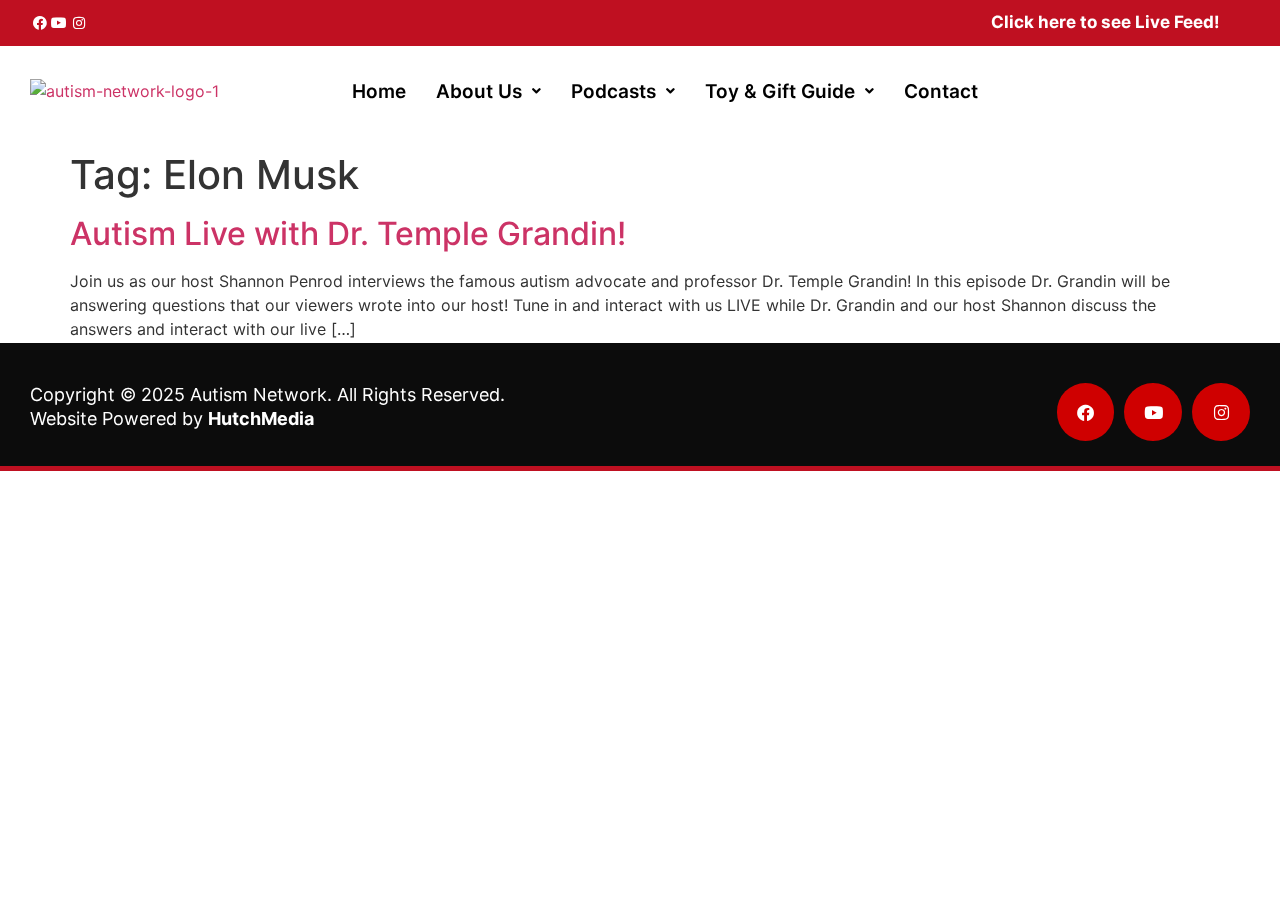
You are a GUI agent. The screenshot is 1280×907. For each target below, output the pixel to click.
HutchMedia (261, 418)
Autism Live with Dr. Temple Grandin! (348, 233)
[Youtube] (60, 23)
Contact (941, 91)
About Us (479, 91)
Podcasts (613, 91)
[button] (488, 91)
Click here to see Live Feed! (1105, 22)
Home (379, 91)
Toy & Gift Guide (780, 91)
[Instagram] (79, 23)
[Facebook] (40, 23)
